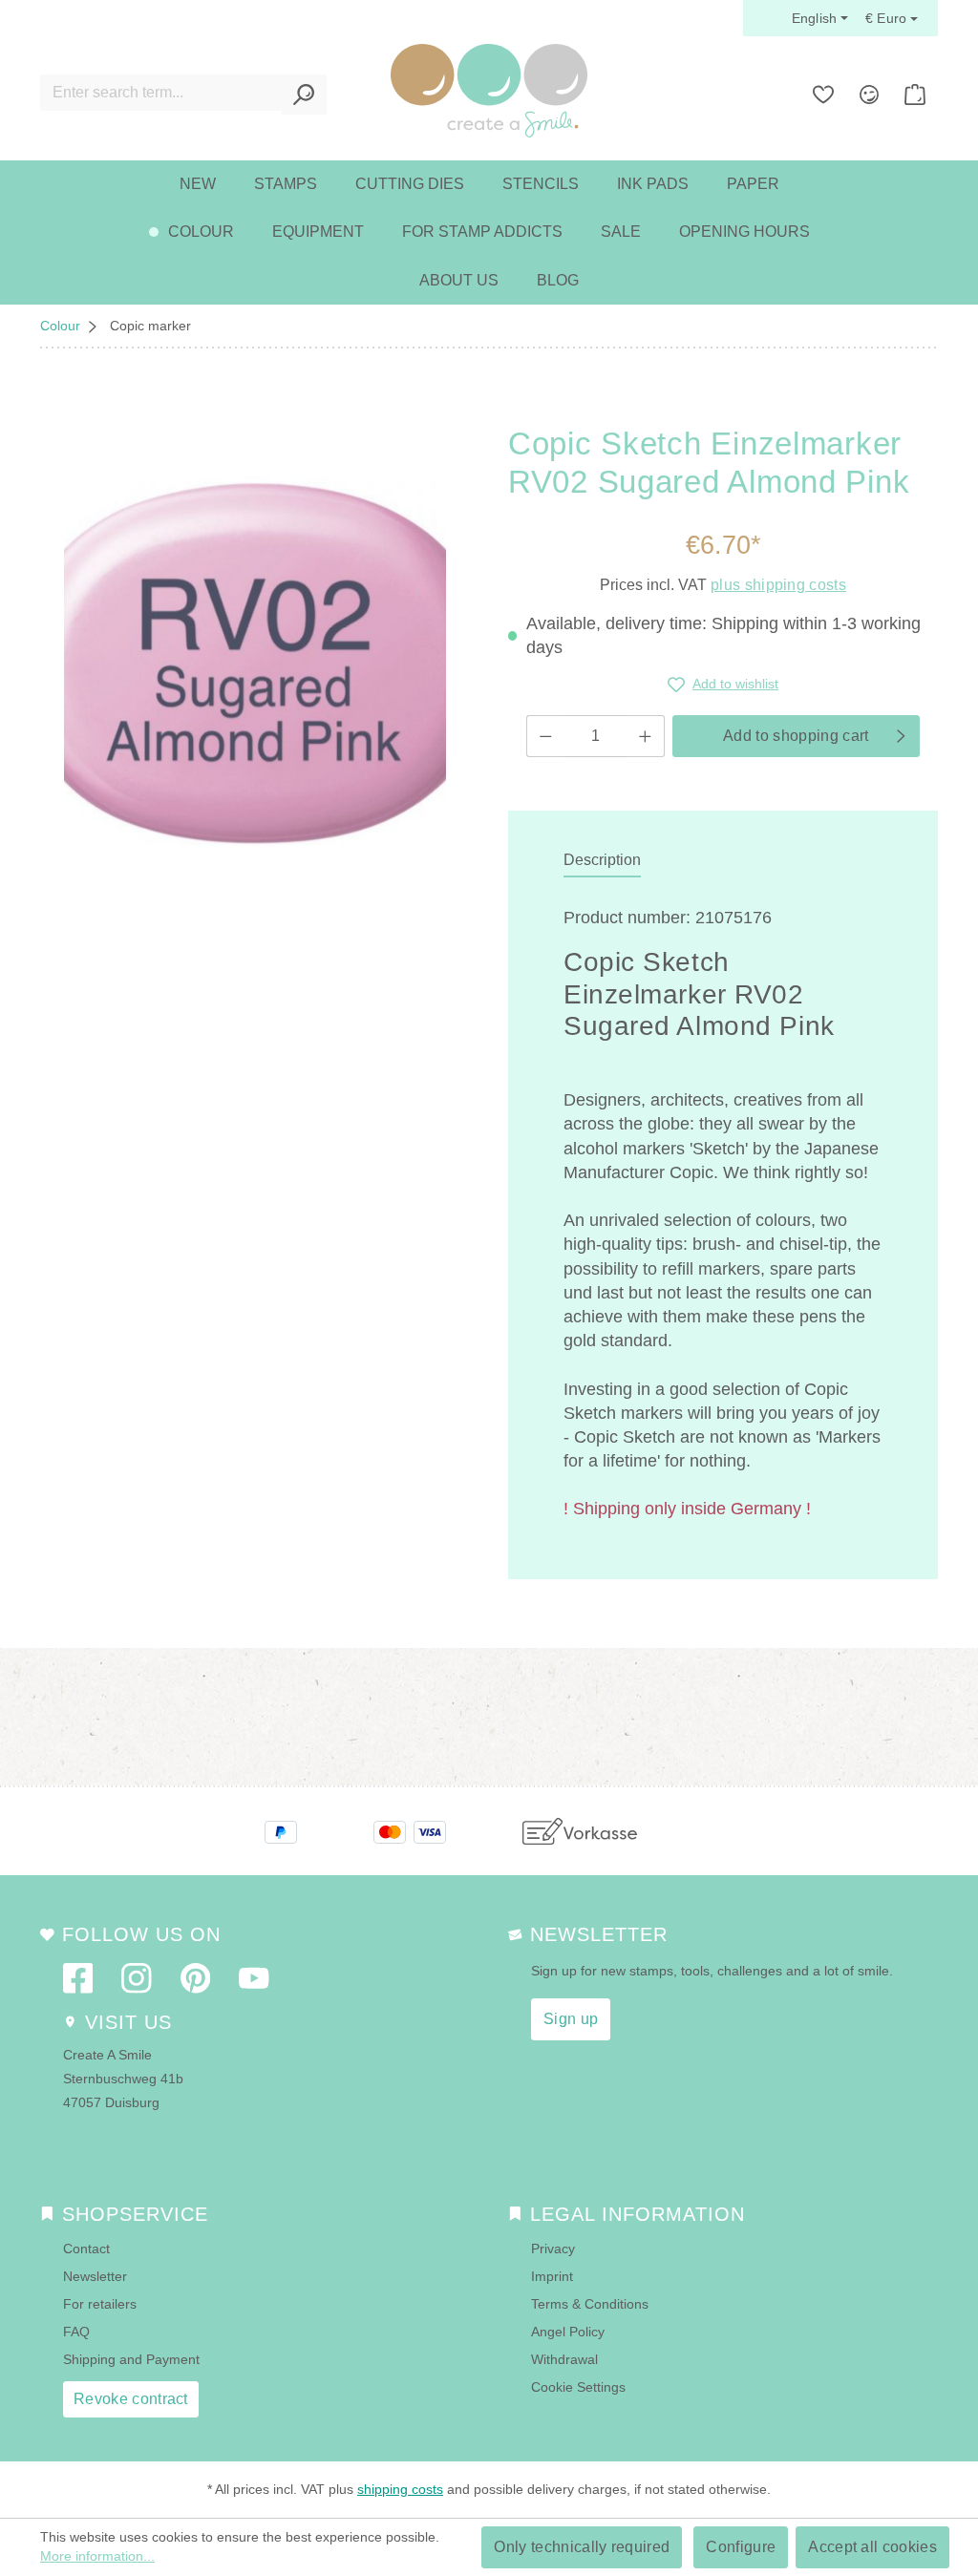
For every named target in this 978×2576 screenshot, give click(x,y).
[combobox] (161, 93)
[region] (255, 664)
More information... (97, 2556)
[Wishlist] (823, 95)
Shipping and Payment (131, 2359)
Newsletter (95, 2276)
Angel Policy (568, 2332)
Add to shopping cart (796, 736)
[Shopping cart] (915, 95)
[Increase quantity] (646, 736)
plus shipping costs (778, 585)
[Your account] (869, 95)
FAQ (76, 2332)
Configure (741, 2547)
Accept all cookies (872, 2547)
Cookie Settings (578, 2387)
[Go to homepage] (489, 91)
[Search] (304, 95)
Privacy (553, 2249)
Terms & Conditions (590, 2304)
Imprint (552, 2276)
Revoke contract (131, 2399)
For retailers (100, 2304)
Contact (86, 2249)
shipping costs (400, 2489)
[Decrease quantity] (545, 736)
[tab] (602, 861)
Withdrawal (564, 2359)
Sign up (571, 2019)
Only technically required (582, 2547)
